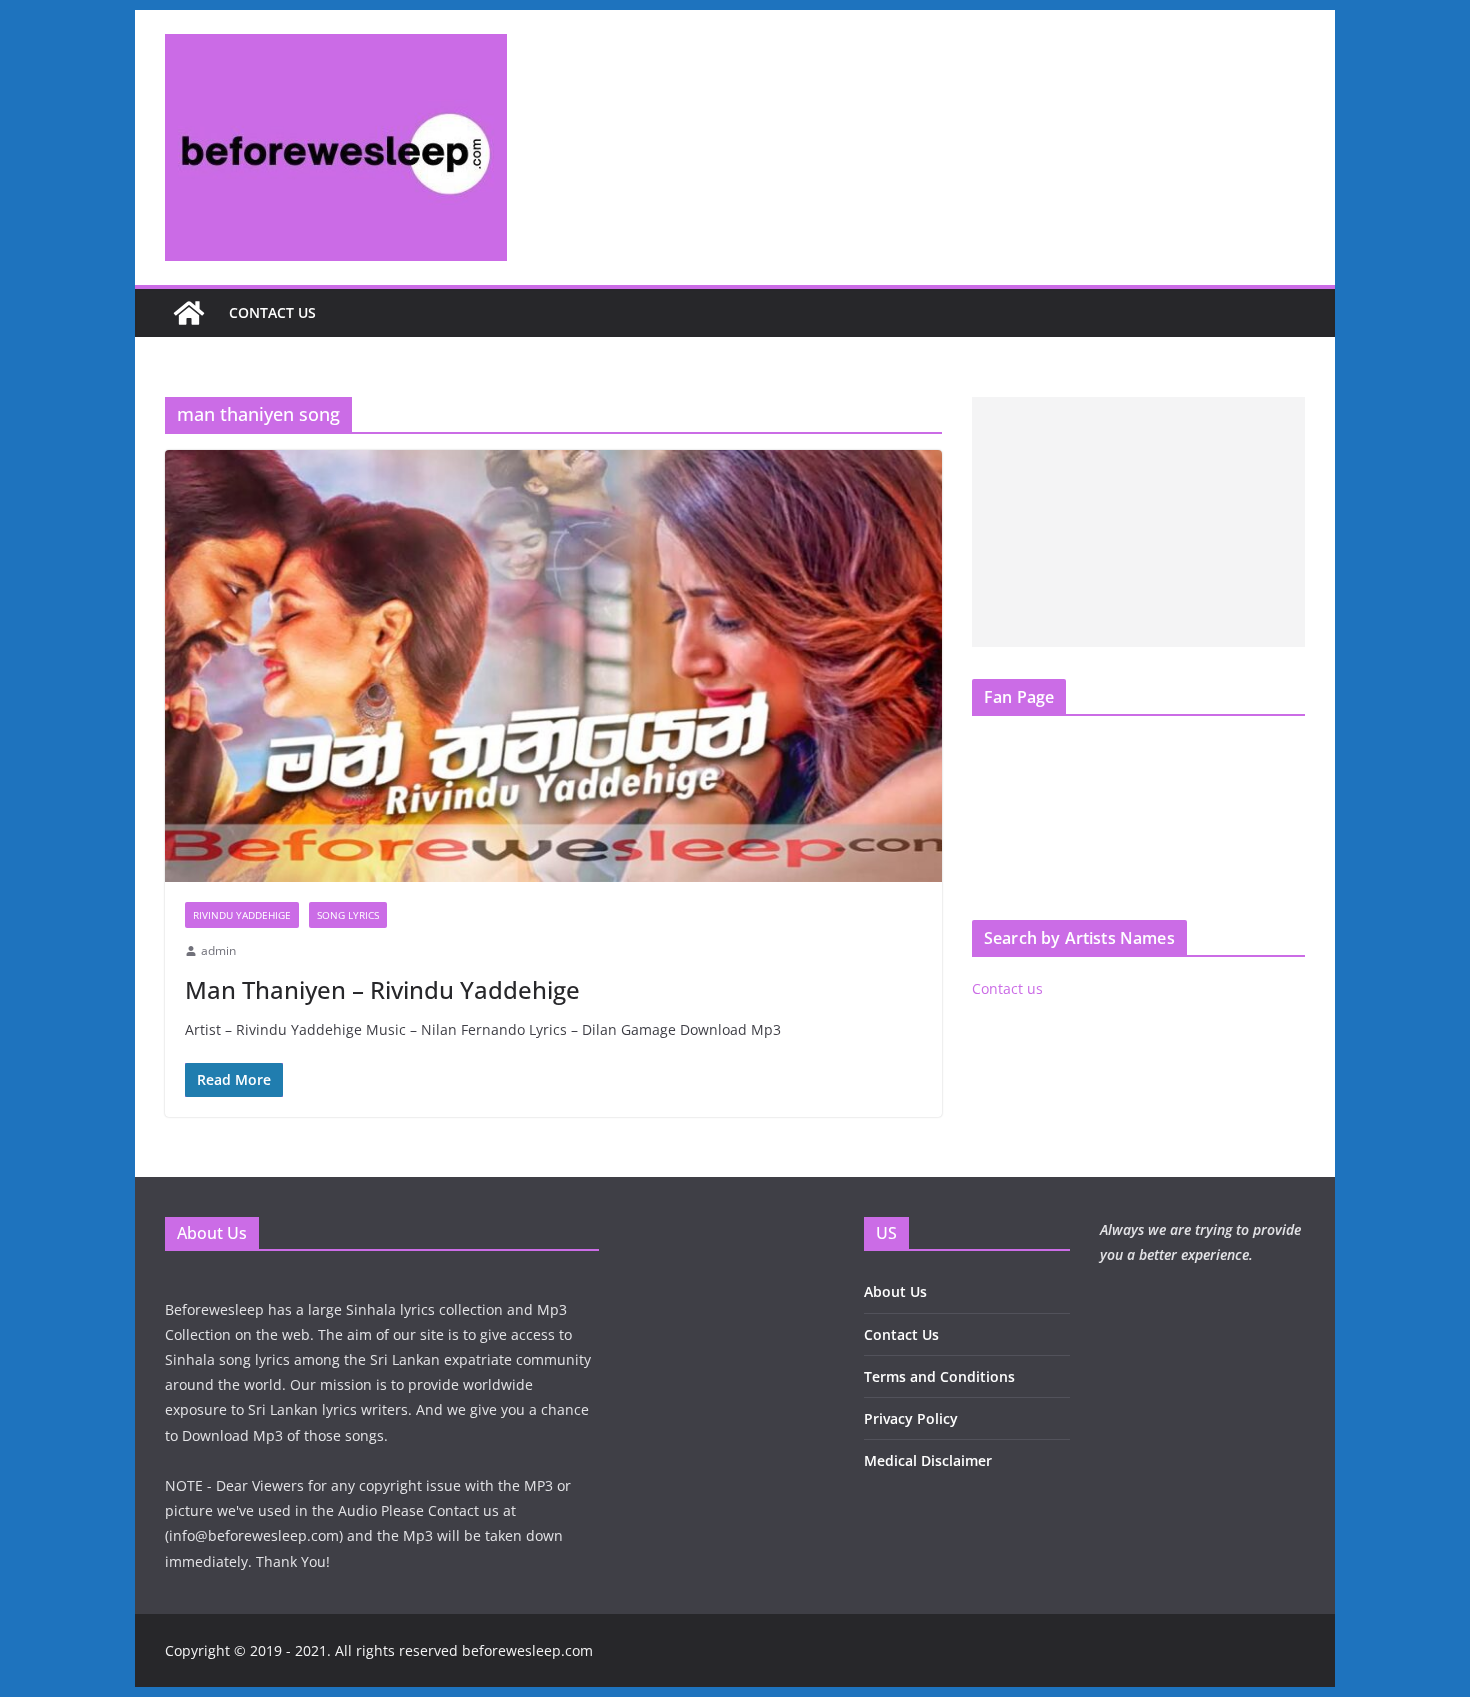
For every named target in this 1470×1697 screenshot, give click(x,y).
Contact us (272, 312)
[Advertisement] (1138, 522)
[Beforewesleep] (189, 313)
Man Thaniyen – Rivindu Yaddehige (382, 989)
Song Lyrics (348, 915)
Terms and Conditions (939, 1376)
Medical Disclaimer (928, 1460)
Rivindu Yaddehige (242, 915)
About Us (895, 1291)
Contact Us (901, 1334)
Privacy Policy (911, 1418)
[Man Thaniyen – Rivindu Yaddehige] (553, 666)
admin (218, 950)
